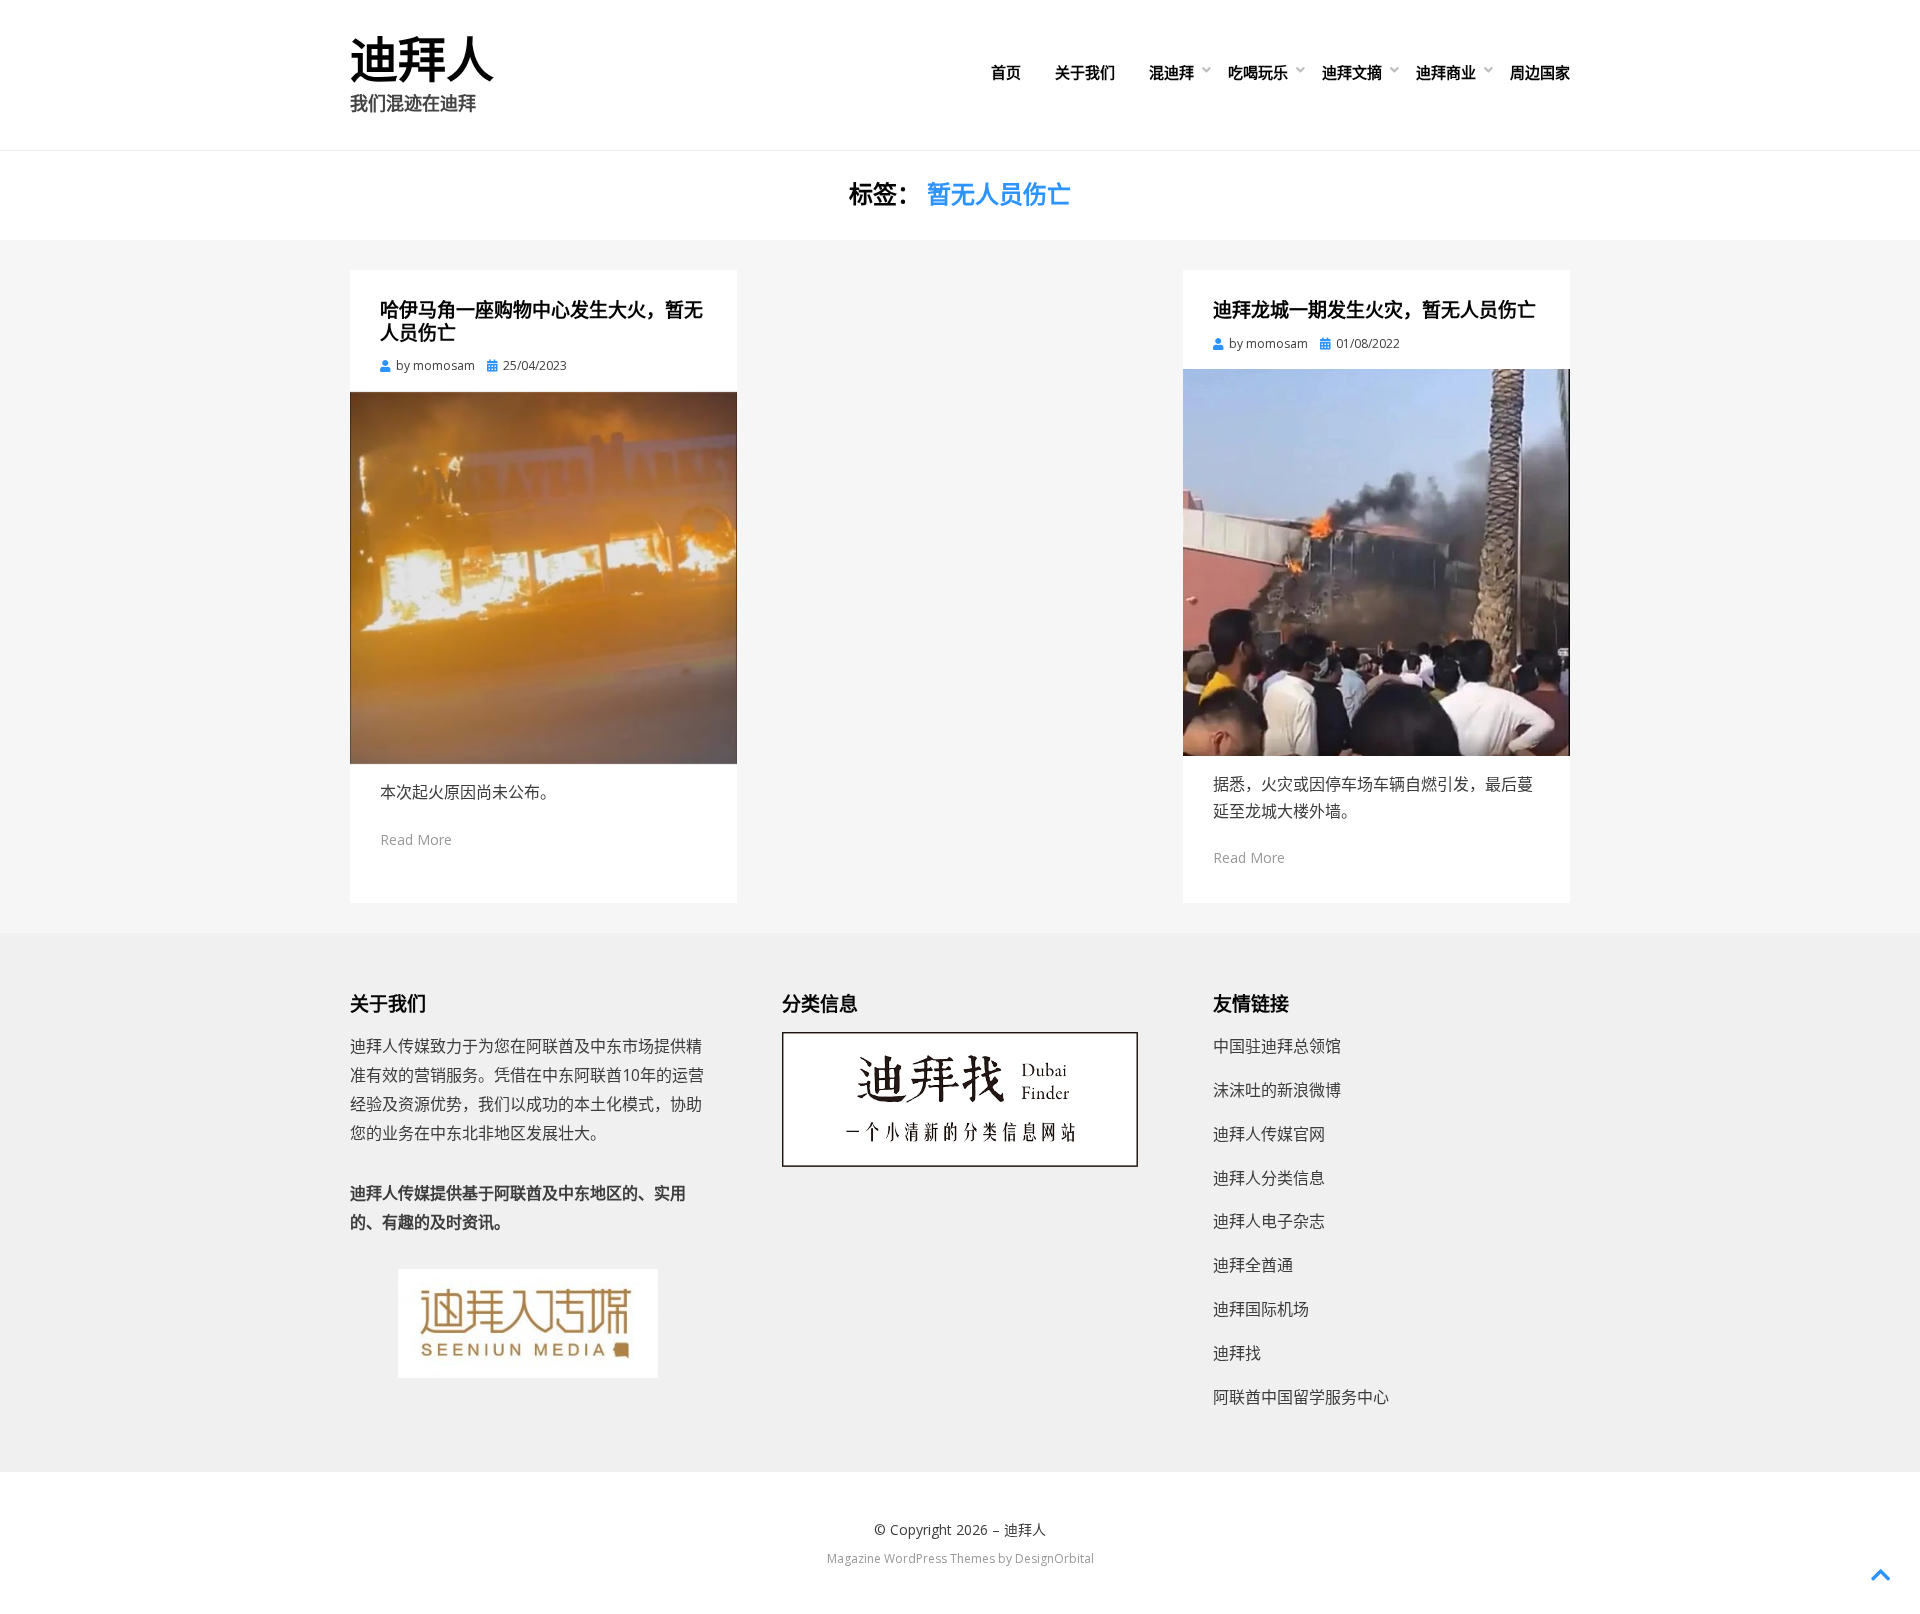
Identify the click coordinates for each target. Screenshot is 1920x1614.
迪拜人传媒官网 (1269, 1134)
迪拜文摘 (1352, 72)
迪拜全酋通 (1253, 1265)
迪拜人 (422, 60)
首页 (1006, 72)
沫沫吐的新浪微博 (1277, 1090)
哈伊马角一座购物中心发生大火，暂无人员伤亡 (541, 322)
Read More (416, 839)
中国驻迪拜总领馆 (1277, 1046)
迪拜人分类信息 (1269, 1178)
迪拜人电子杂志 (1269, 1221)
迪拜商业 (1446, 72)
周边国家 (1540, 72)
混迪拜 (1171, 72)
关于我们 (1085, 72)
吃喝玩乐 (1258, 72)
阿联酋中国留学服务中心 (1301, 1397)
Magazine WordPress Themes (911, 1558)
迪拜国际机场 (1261, 1309)
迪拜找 (1237, 1353)
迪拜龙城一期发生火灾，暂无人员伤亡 (1374, 310)
